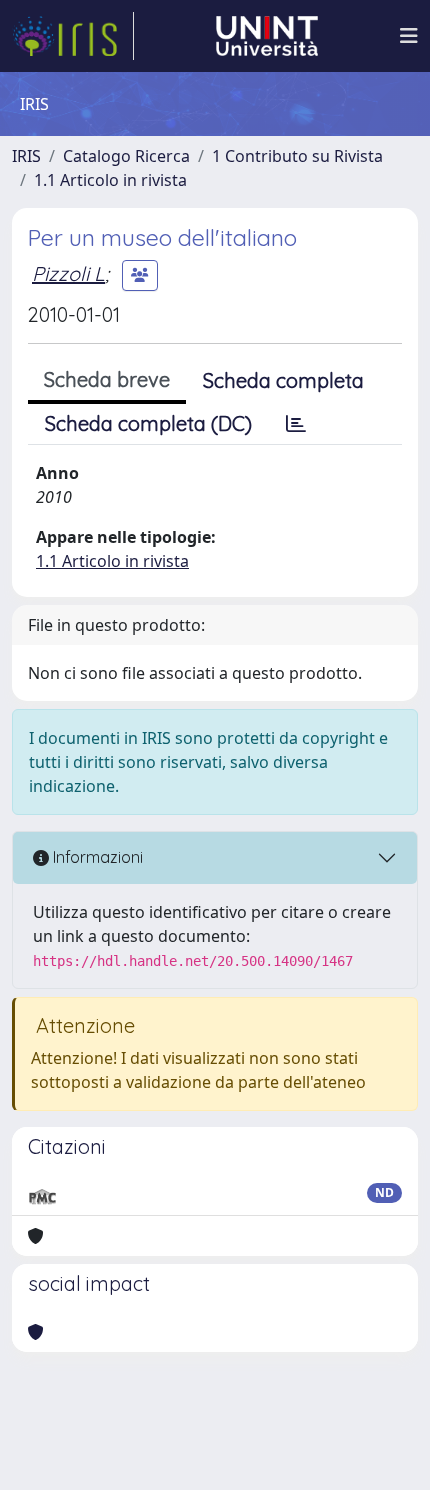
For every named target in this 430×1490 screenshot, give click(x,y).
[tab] (296, 424)
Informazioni (96, 857)
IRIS (26, 156)
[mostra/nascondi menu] (409, 36)
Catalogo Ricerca (126, 156)
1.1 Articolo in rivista (110, 180)
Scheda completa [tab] (283, 380)
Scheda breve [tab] (107, 379)
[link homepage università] (267, 36)
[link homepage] (73, 36)
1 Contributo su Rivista (297, 156)
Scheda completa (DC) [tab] (148, 423)
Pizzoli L (68, 273)
